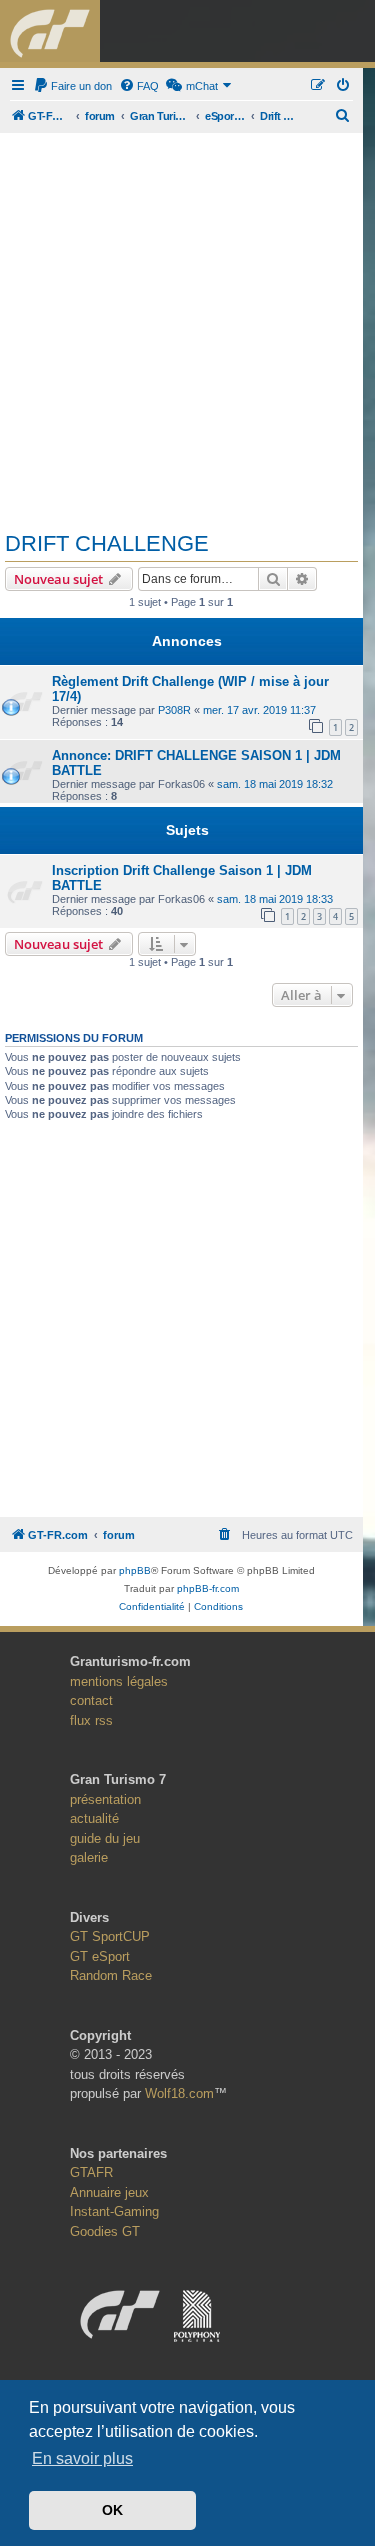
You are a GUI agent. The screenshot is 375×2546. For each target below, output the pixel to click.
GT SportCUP (110, 1936)
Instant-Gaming (114, 2211)
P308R (174, 710)
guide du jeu (105, 1838)
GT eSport (100, 1956)
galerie (89, 1857)
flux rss (91, 1720)
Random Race (111, 1975)
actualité (94, 1818)
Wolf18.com (179, 2093)
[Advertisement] (187, 324)
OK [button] (112, 2510)
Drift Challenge (107, 543)
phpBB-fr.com (208, 1588)
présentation (105, 1799)
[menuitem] (72, 86)
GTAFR (91, 2172)
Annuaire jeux (109, 2192)
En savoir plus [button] (82, 2458)
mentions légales (119, 1681)
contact (91, 1700)
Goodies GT (105, 2231)
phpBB (135, 1570)
